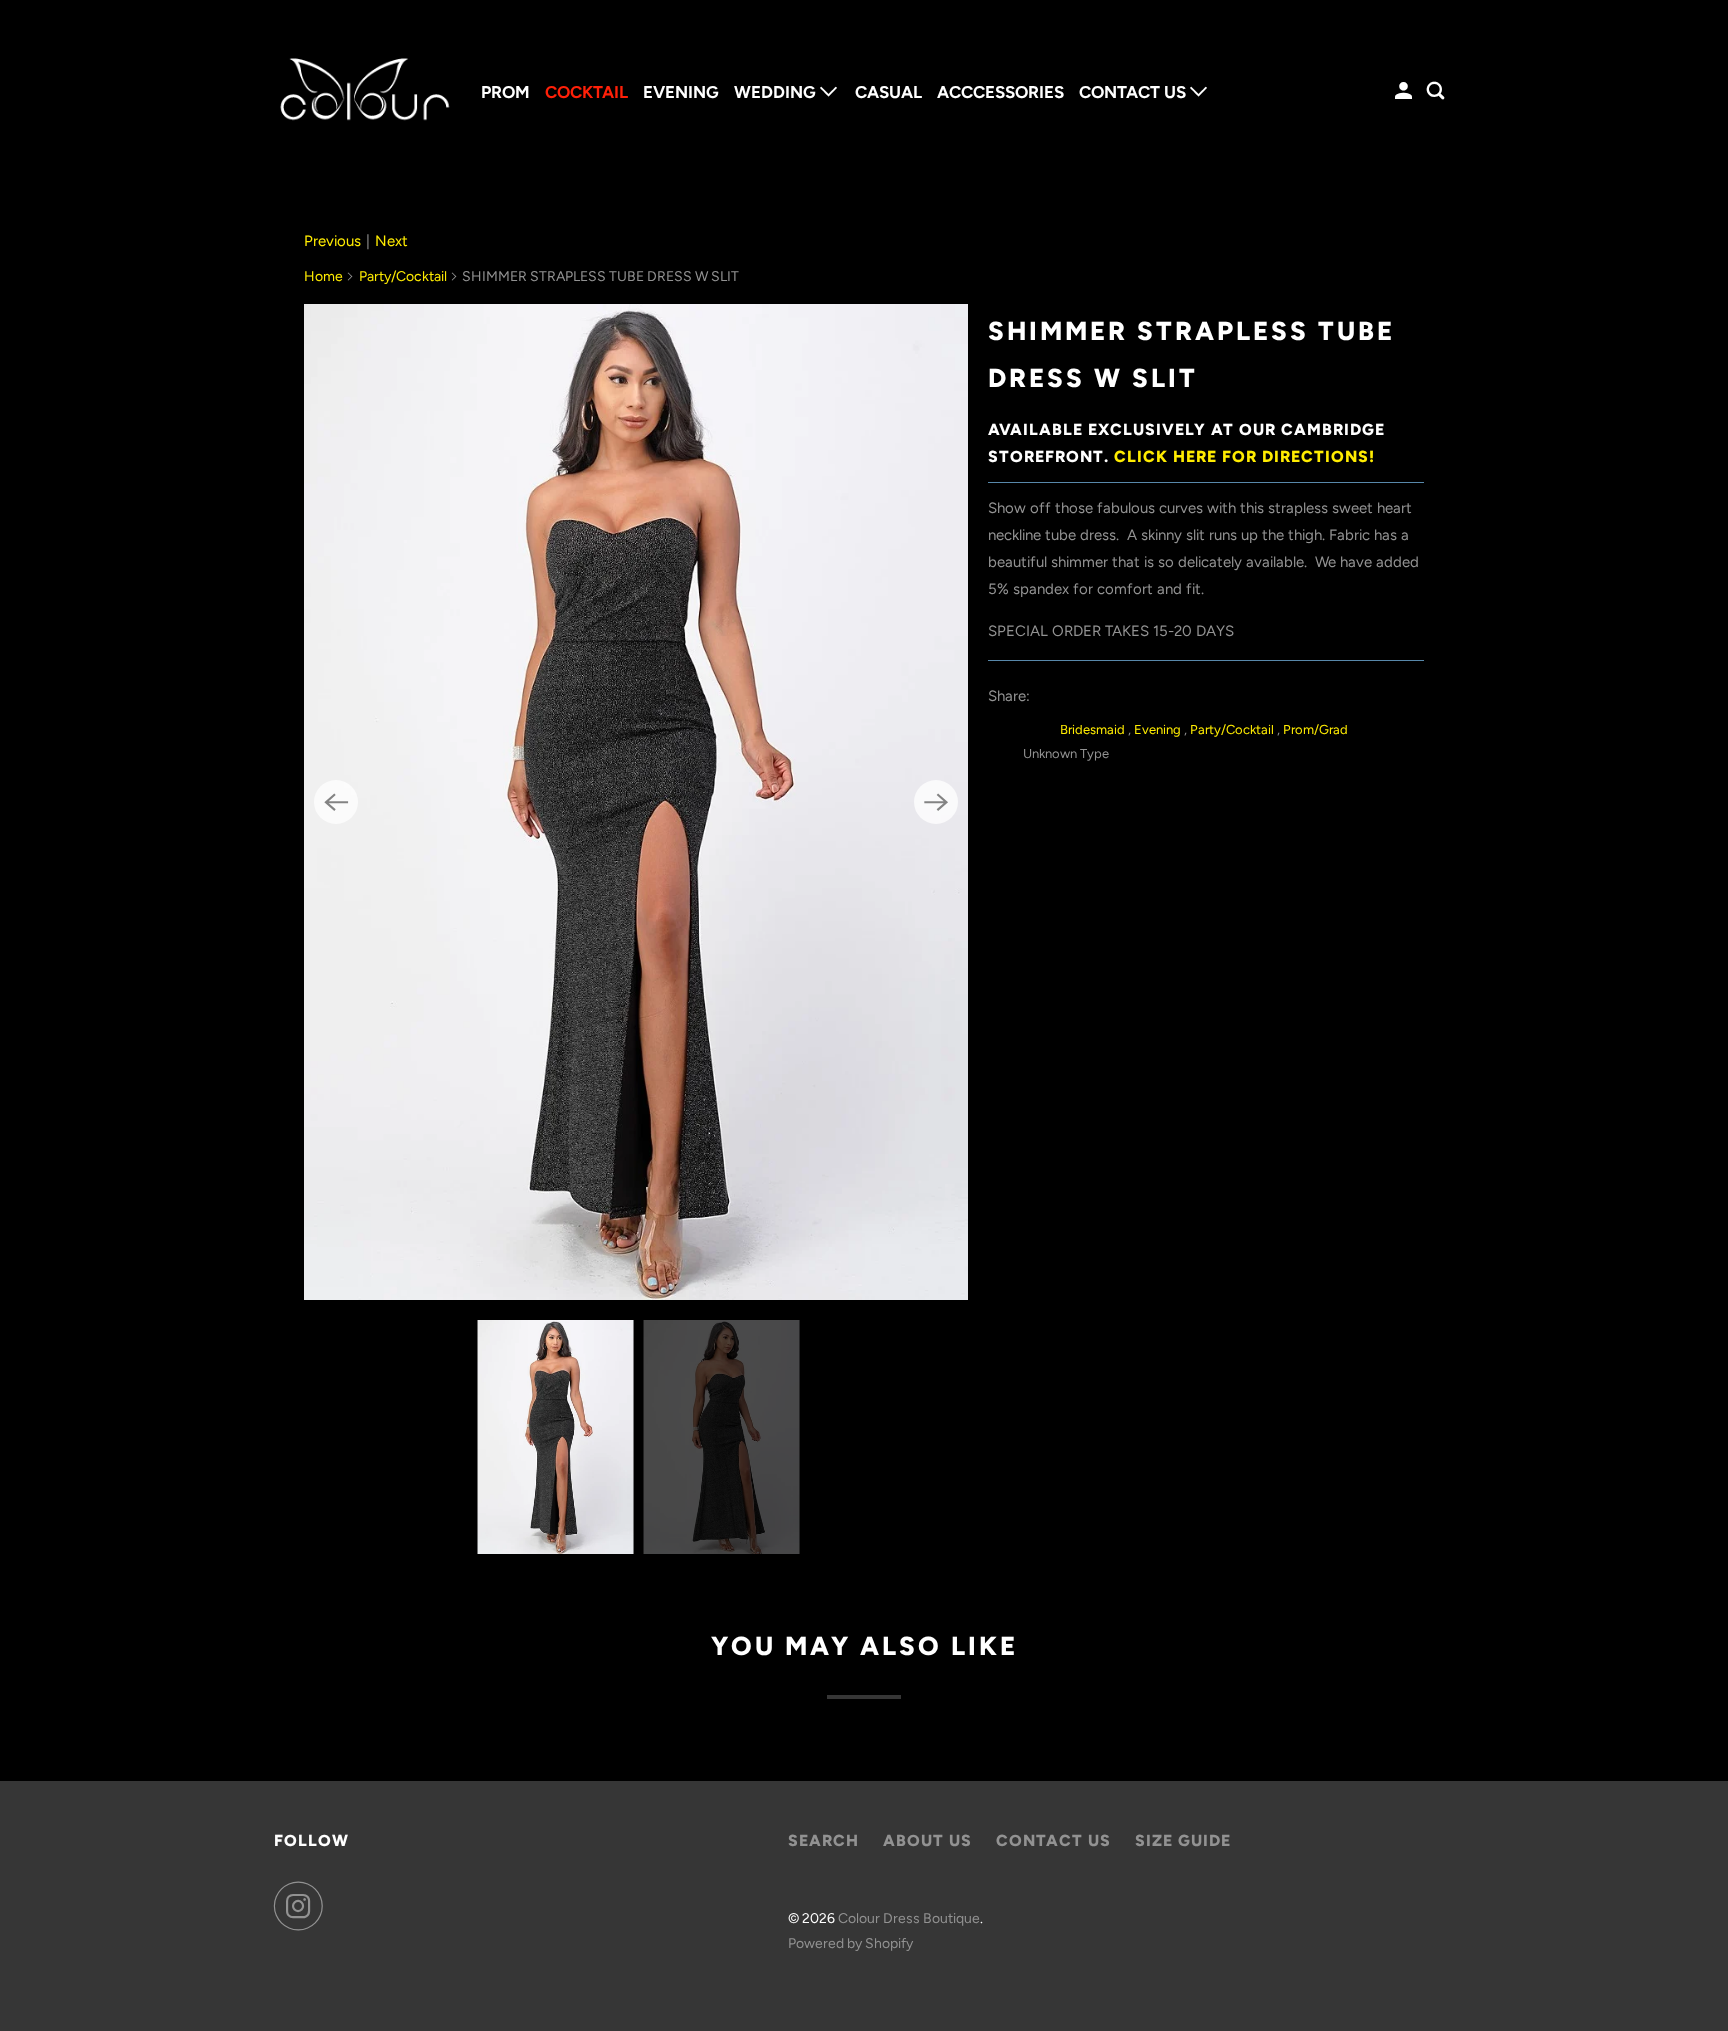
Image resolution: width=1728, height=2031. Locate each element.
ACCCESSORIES (1000, 92)
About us (927, 1840)
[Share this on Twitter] (1051, 696)
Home (323, 276)
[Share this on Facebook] (1096, 696)
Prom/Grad (1315, 729)
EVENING (681, 92)
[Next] (936, 802)
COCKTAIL (586, 92)
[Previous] (336, 802)
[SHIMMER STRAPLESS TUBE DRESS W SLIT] (636, 802)
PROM (505, 92)
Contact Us (1053, 1840)
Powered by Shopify (850, 1943)
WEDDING (777, 92)
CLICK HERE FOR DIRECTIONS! (1244, 456)
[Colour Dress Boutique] (364, 91)
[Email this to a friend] (1186, 696)
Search (823, 1840)
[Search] (1437, 91)
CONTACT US (1134, 92)
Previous (332, 241)
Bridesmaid (1094, 729)
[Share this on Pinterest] (1141, 696)
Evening (1159, 729)
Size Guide (1183, 1840)
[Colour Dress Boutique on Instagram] (304, 1906)
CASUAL (888, 92)
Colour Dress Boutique (909, 1918)
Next (391, 241)
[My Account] (1405, 91)
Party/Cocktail (403, 276)
